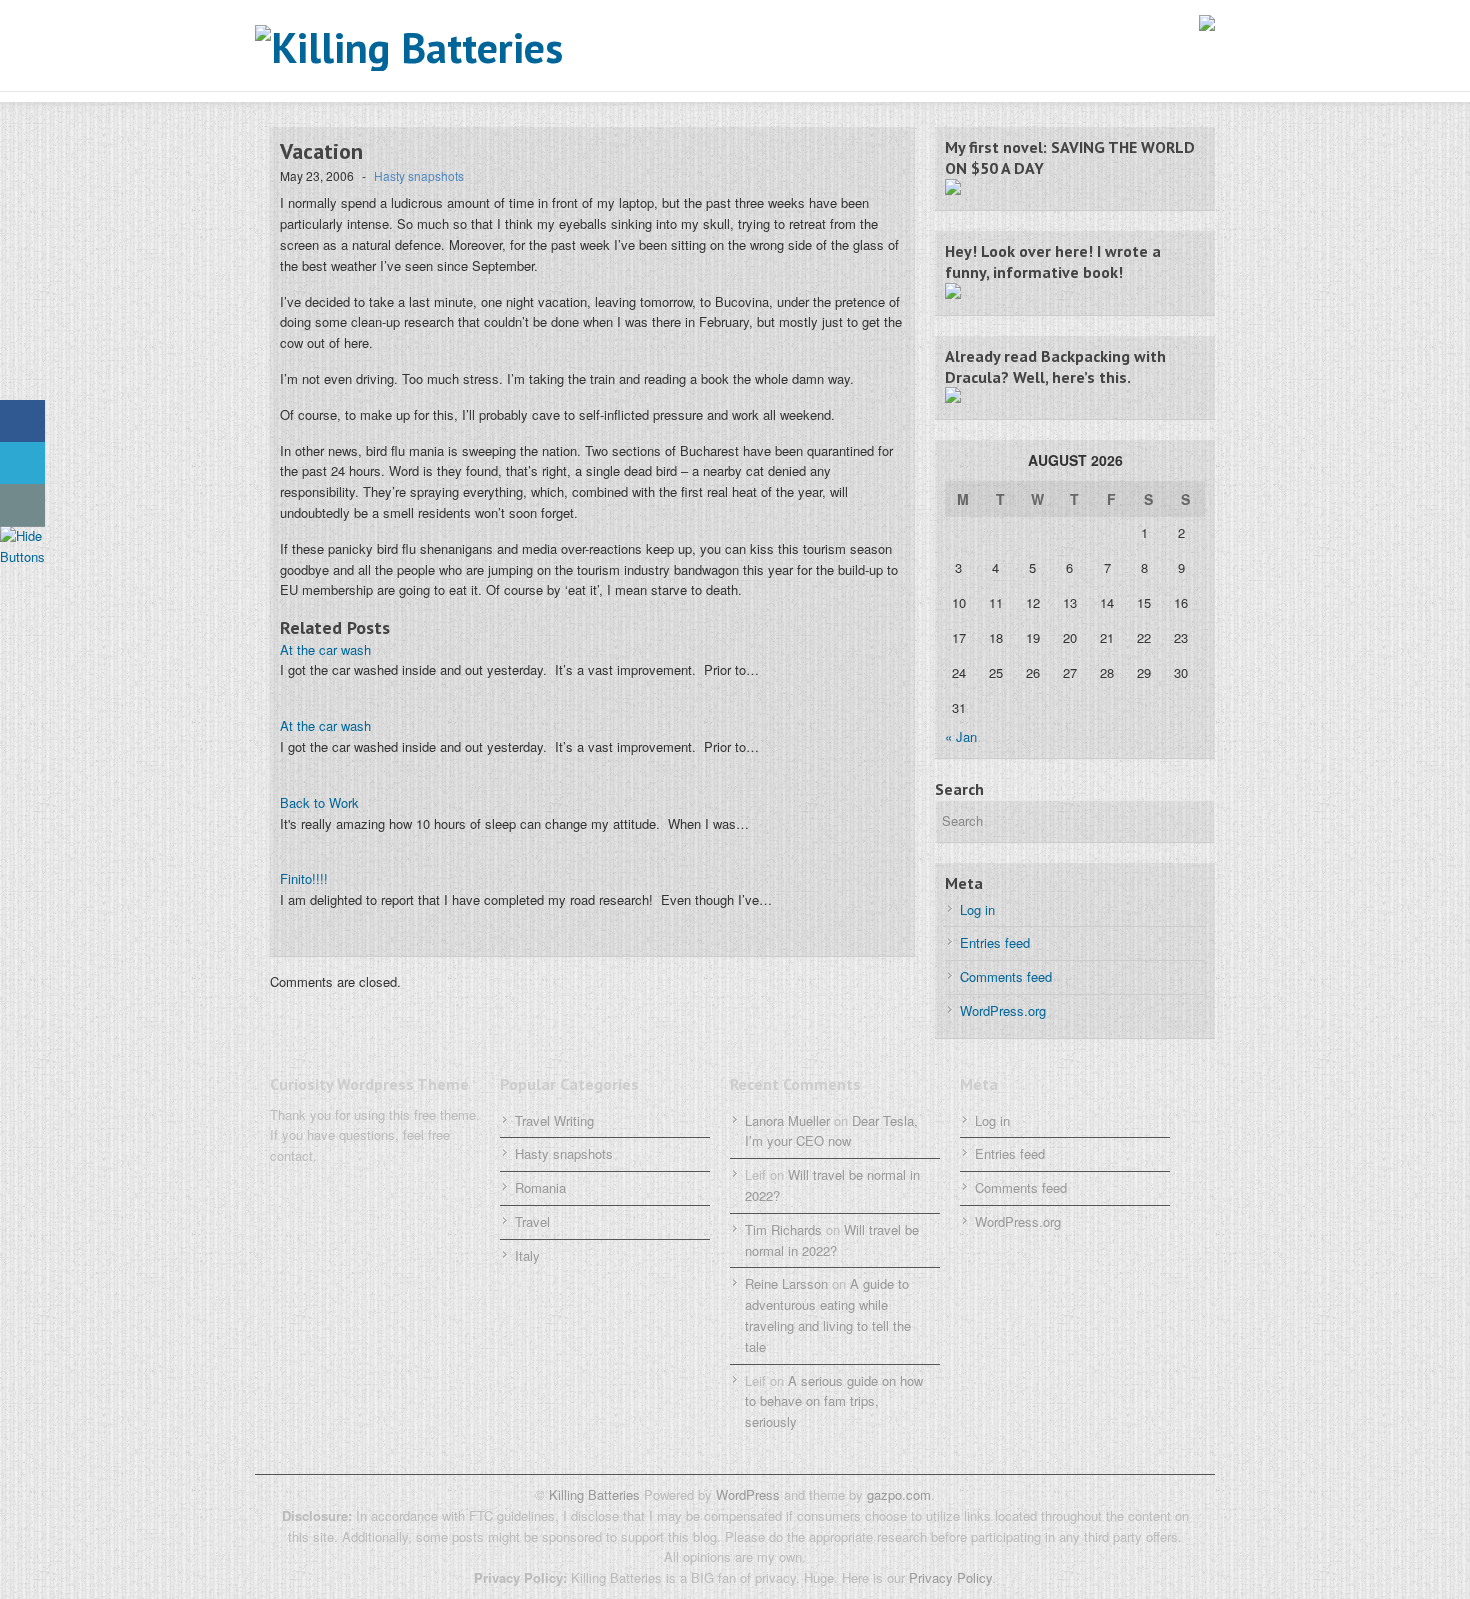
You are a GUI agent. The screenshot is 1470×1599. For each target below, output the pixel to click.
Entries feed (995, 942)
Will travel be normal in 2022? (832, 1240)
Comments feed (1006, 976)
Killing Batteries (592, 1494)
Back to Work (319, 802)
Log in (977, 909)
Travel (532, 1221)
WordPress (748, 1494)
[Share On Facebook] (22, 421)
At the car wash (325, 649)
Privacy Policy (950, 1577)
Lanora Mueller (787, 1120)
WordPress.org (1003, 1010)
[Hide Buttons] (25, 556)
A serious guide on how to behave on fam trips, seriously (834, 1401)
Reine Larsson (786, 1283)
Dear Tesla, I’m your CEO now (831, 1131)
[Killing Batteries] (455, 48)
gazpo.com (899, 1494)
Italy (527, 1255)
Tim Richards (783, 1229)
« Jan (961, 736)
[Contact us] (22, 505)
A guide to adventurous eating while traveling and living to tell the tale (828, 1314)
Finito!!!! (304, 878)
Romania (540, 1187)
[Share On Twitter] (22, 463)
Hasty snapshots (419, 175)
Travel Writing (554, 1120)
